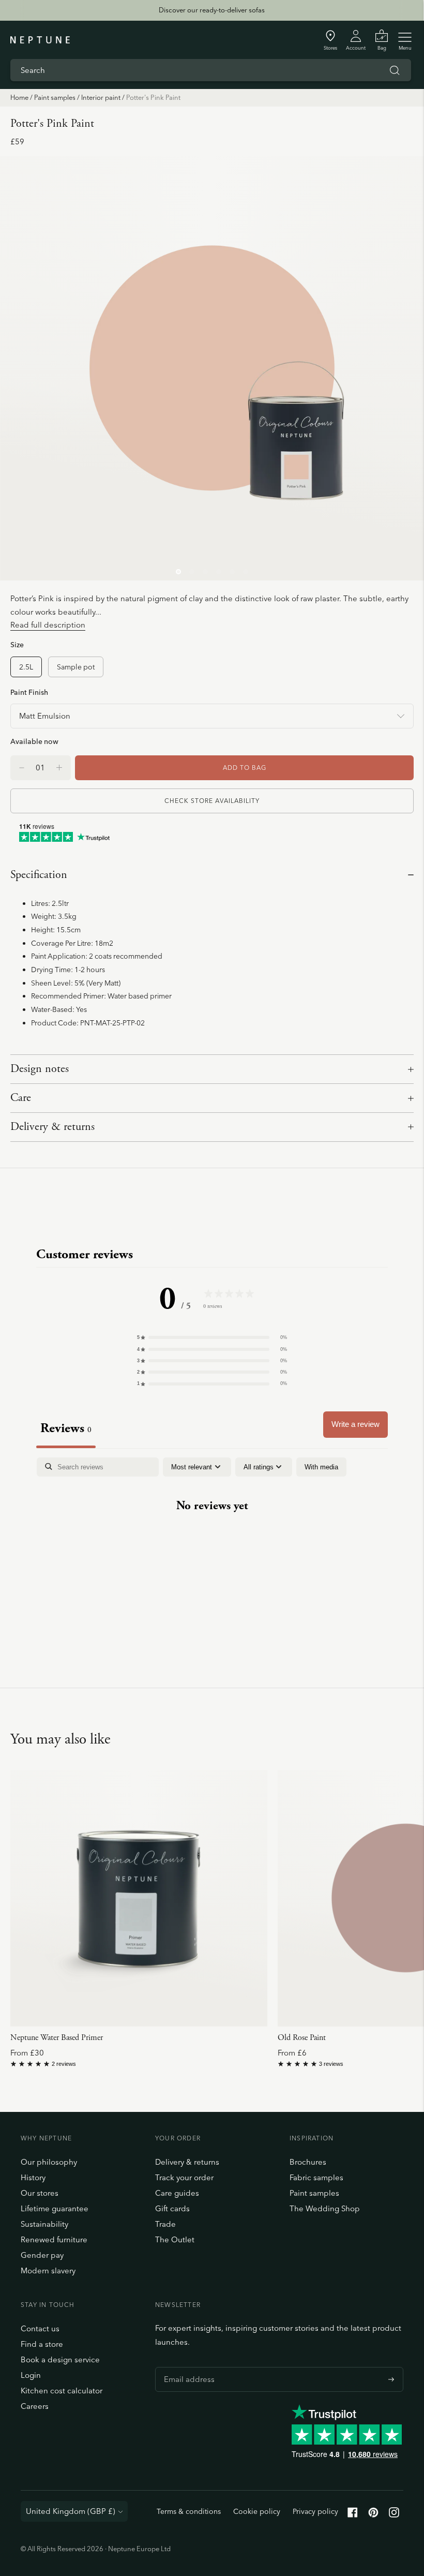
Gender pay (42, 2255)
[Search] (395, 70)
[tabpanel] (212, 1539)
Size (17, 644)
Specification (39, 875)
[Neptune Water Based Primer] (139, 1899)
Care (21, 1098)
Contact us (40, 2328)
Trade (165, 2224)
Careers (35, 2406)
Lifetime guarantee (55, 2208)
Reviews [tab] (66, 1428)
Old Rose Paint (302, 2038)
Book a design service (60, 2359)
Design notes (40, 1069)
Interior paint (101, 97)
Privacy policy (315, 2511)
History (33, 2177)
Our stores (40, 2193)
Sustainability (44, 2224)
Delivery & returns (52, 1127)
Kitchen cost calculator (62, 2391)
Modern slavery (48, 2270)
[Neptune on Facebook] (353, 2515)
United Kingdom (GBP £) (71, 2511)
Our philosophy (49, 2162)
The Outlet (175, 2239)
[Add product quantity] (22, 768)
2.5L (26, 667)
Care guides (177, 2193)
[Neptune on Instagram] (394, 2515)
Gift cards (172, 2208)
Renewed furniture (54, 2239)
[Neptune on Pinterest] (373, 2515)
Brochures (308, 2162)
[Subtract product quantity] (59, 768)
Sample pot (76, 667)
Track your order (184, 2177)
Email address (187, 2367)
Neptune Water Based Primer (57, 2038)
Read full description (48, 625)
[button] (212, 1337)
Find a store (42, 2344)
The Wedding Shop (325, 2208)
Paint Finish (29, 692)
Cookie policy (257, 2511)
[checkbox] (321, 1467)
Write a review (355, 1424)
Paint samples (55, 97)
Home (19, 97)
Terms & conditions (189, 2511)
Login (31, 2375)
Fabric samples (316, 2177)
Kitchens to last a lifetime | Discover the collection (211, 10)
